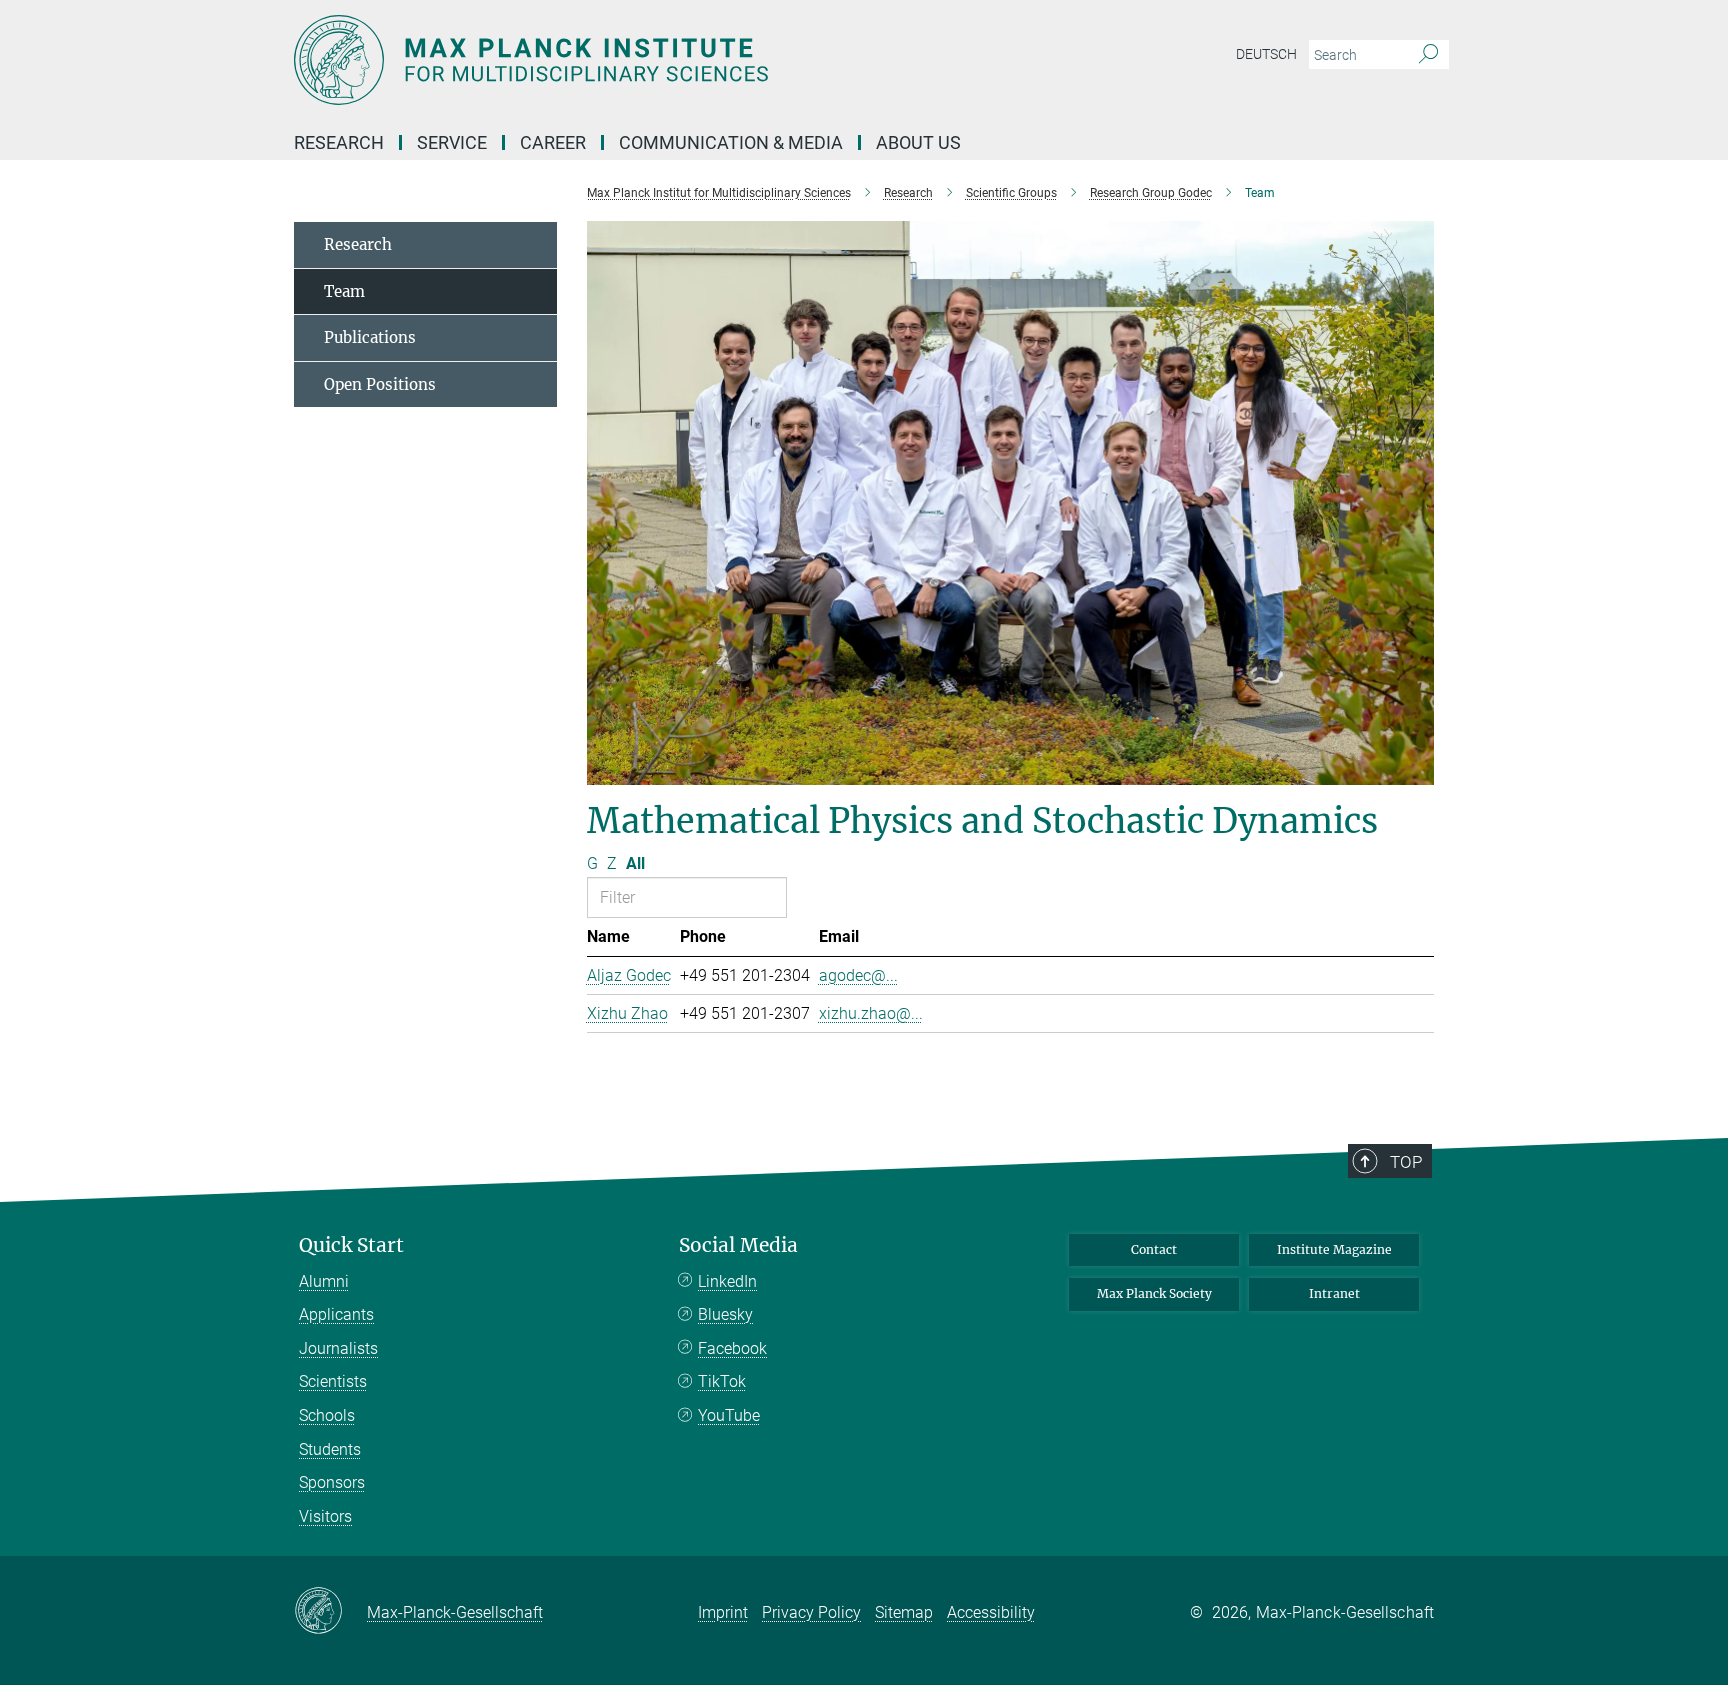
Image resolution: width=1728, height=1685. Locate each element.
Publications (370, 337)
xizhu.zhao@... (871, 1013)
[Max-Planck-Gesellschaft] (330, 1612)
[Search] (1428, 55)
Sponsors (332, 1482)
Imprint (723, 1612)
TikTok (722, 1381)
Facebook (732, 1348)
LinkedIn (727, 1281)
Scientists (333, 1381)
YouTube (729, 1415)
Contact (1154, 1249)
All (635, 863)
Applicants (336, 1314)
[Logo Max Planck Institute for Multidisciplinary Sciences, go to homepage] (669, 60)
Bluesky (725, 1314)
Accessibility (991, 1612)
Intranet (1334, 1293)
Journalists (338, 1348)
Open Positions (380, 384)
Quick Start (351, 1245)
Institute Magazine (1334, 1249)
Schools (327, 1415)
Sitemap (904, 1612)
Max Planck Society (1154, 1293)
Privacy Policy (811, 1612)
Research (358, 244)
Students (330, 1449)
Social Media (738, 1245)
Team (344, 291)
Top (1406, 1162)
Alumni (324, 1281)
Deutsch (1266, 54)
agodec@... (858, 975)
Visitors (325, 1516)
